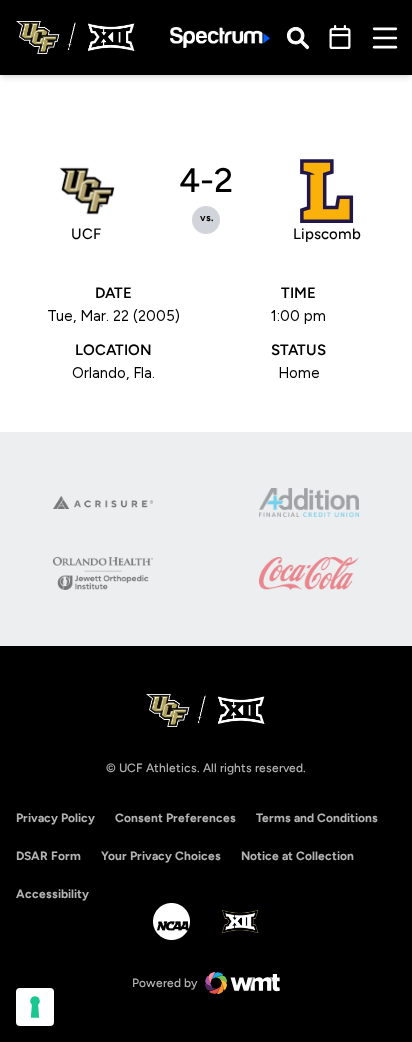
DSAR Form (48, 856)
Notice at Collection (297, 856)
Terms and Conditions (317, 818)
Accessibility (52, 893)
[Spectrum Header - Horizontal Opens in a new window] (220, 37)
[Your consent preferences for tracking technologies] (35, 1007)
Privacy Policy (55, 818)
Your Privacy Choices (161, 856)
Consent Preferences (175, 818)
